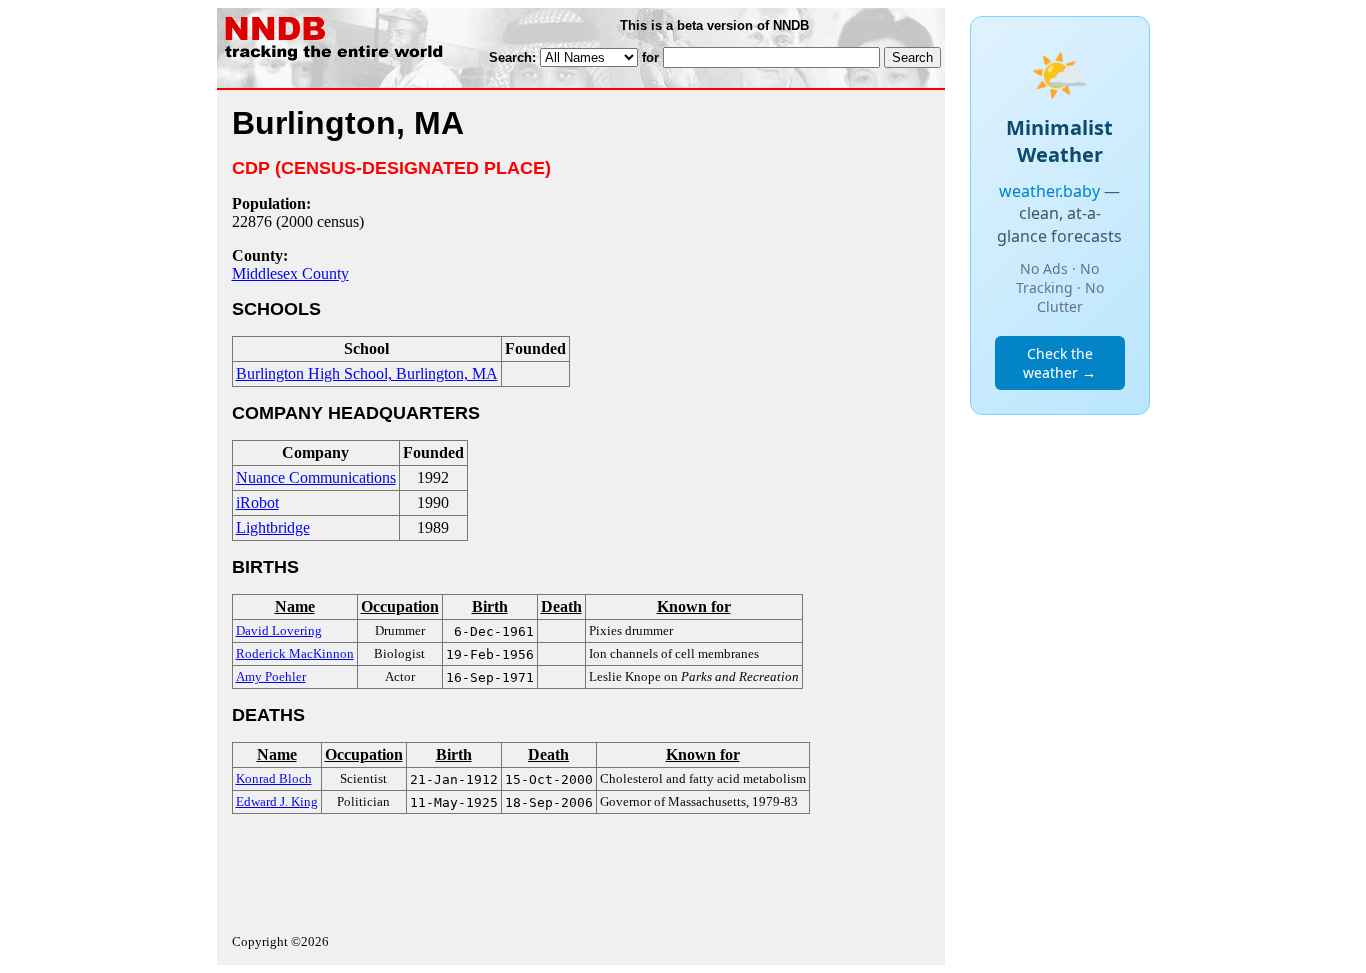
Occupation (400, 606)
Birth (490, 606)
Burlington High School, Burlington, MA (367, 373)
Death (561, 606)
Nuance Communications (316, 477)
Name (295, 606)
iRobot (257, 502)
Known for (694, 606)
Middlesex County (290, 273)
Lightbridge (273, 527)
